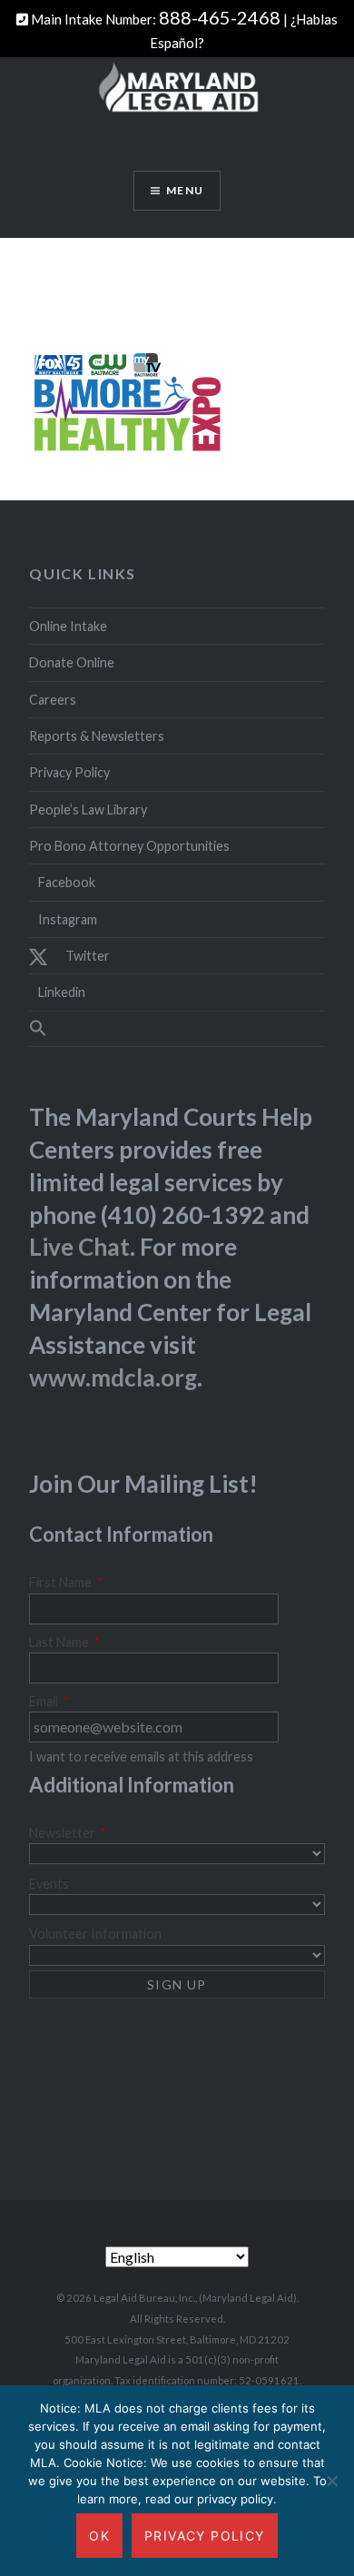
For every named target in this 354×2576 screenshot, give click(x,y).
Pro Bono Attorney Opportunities (129, 846)
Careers (53, 700)
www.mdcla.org (113, 1377)
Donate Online (72, 662)
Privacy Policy (69, 772)
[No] (331, 2481)
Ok (99, 2536)
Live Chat (79, 1247)
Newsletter (68, 1833)
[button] (177, 1029)
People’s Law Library (88, 809)
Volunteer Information (95, 1934)
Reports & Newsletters (97, 736)
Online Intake (68, 626)
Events (49, 1884)
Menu (185, 190)
